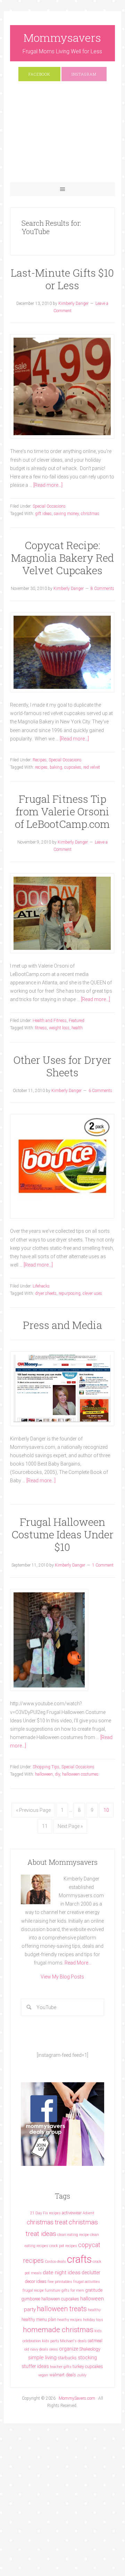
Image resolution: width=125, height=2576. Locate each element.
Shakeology (90, 2349)
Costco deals (55, 2262)
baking (56, 767)
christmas (90, 514)
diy (57, 1774)
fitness (41, 1028)
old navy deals (36, 2349)
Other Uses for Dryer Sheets (62, 1066)
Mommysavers (62, 37)
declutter (91, 2273)
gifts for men (73, 2290)
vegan (43, 2375)
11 (45, 1826)
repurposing (70, 1293)
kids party (51, 2341)
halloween (44, 1774)
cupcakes (73, 767)
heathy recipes (70, 2320)
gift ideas (43, 514)
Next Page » (70, 1826)
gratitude (94, 2290)
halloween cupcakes (60, 2299)
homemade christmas (58, 2329)
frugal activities (87, 2282)
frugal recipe (33, 2290)
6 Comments (100, 1091)
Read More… (78, 1963)
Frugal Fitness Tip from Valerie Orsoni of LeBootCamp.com (62, 811)
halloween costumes (80, 1774)
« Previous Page (33, 1810)
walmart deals (63, 2375)
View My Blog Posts (62, 1977)
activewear (72, 2213)
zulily (82, 2375)
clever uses (92, 1293)
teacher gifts (61, 2367)
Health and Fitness (50, 1021)
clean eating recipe (73, 2235)
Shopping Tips (46, 1767)
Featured (77, 1021)
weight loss (59, 1028)
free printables (60, 2282)
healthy (94, 2310)
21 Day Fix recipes (45, 2213)
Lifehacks (41, 1286)
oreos (54, 2349)
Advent (89, 2213)
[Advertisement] (62, 135)
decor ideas (36, 2281)
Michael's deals (73, 2341)
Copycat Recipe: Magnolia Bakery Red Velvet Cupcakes (62, 558)
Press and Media (62, 1325)
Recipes (40, 760)
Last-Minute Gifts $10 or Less (62, 279)
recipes (41, 767)
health (77, 1028)
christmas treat (47, 2222)
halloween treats (62, 2309)
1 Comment (103, 1565)
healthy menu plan (39, 2319)
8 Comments (102, 589)
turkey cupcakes (88, 2366)
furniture (53, 2290)
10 (106, 1810)
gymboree (31, 2299)
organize (69, 2349)
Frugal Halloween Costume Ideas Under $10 (62, 1534)
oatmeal (95, 2341)
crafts (79, 2259)
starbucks (67, 2358)
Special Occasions (49, 506)
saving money (66, 514)
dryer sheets (46, 1293)
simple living (42, 2358)
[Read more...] (48, 485)
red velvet (92, 767)
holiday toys (93, 2320)
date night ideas (62, 2273)
